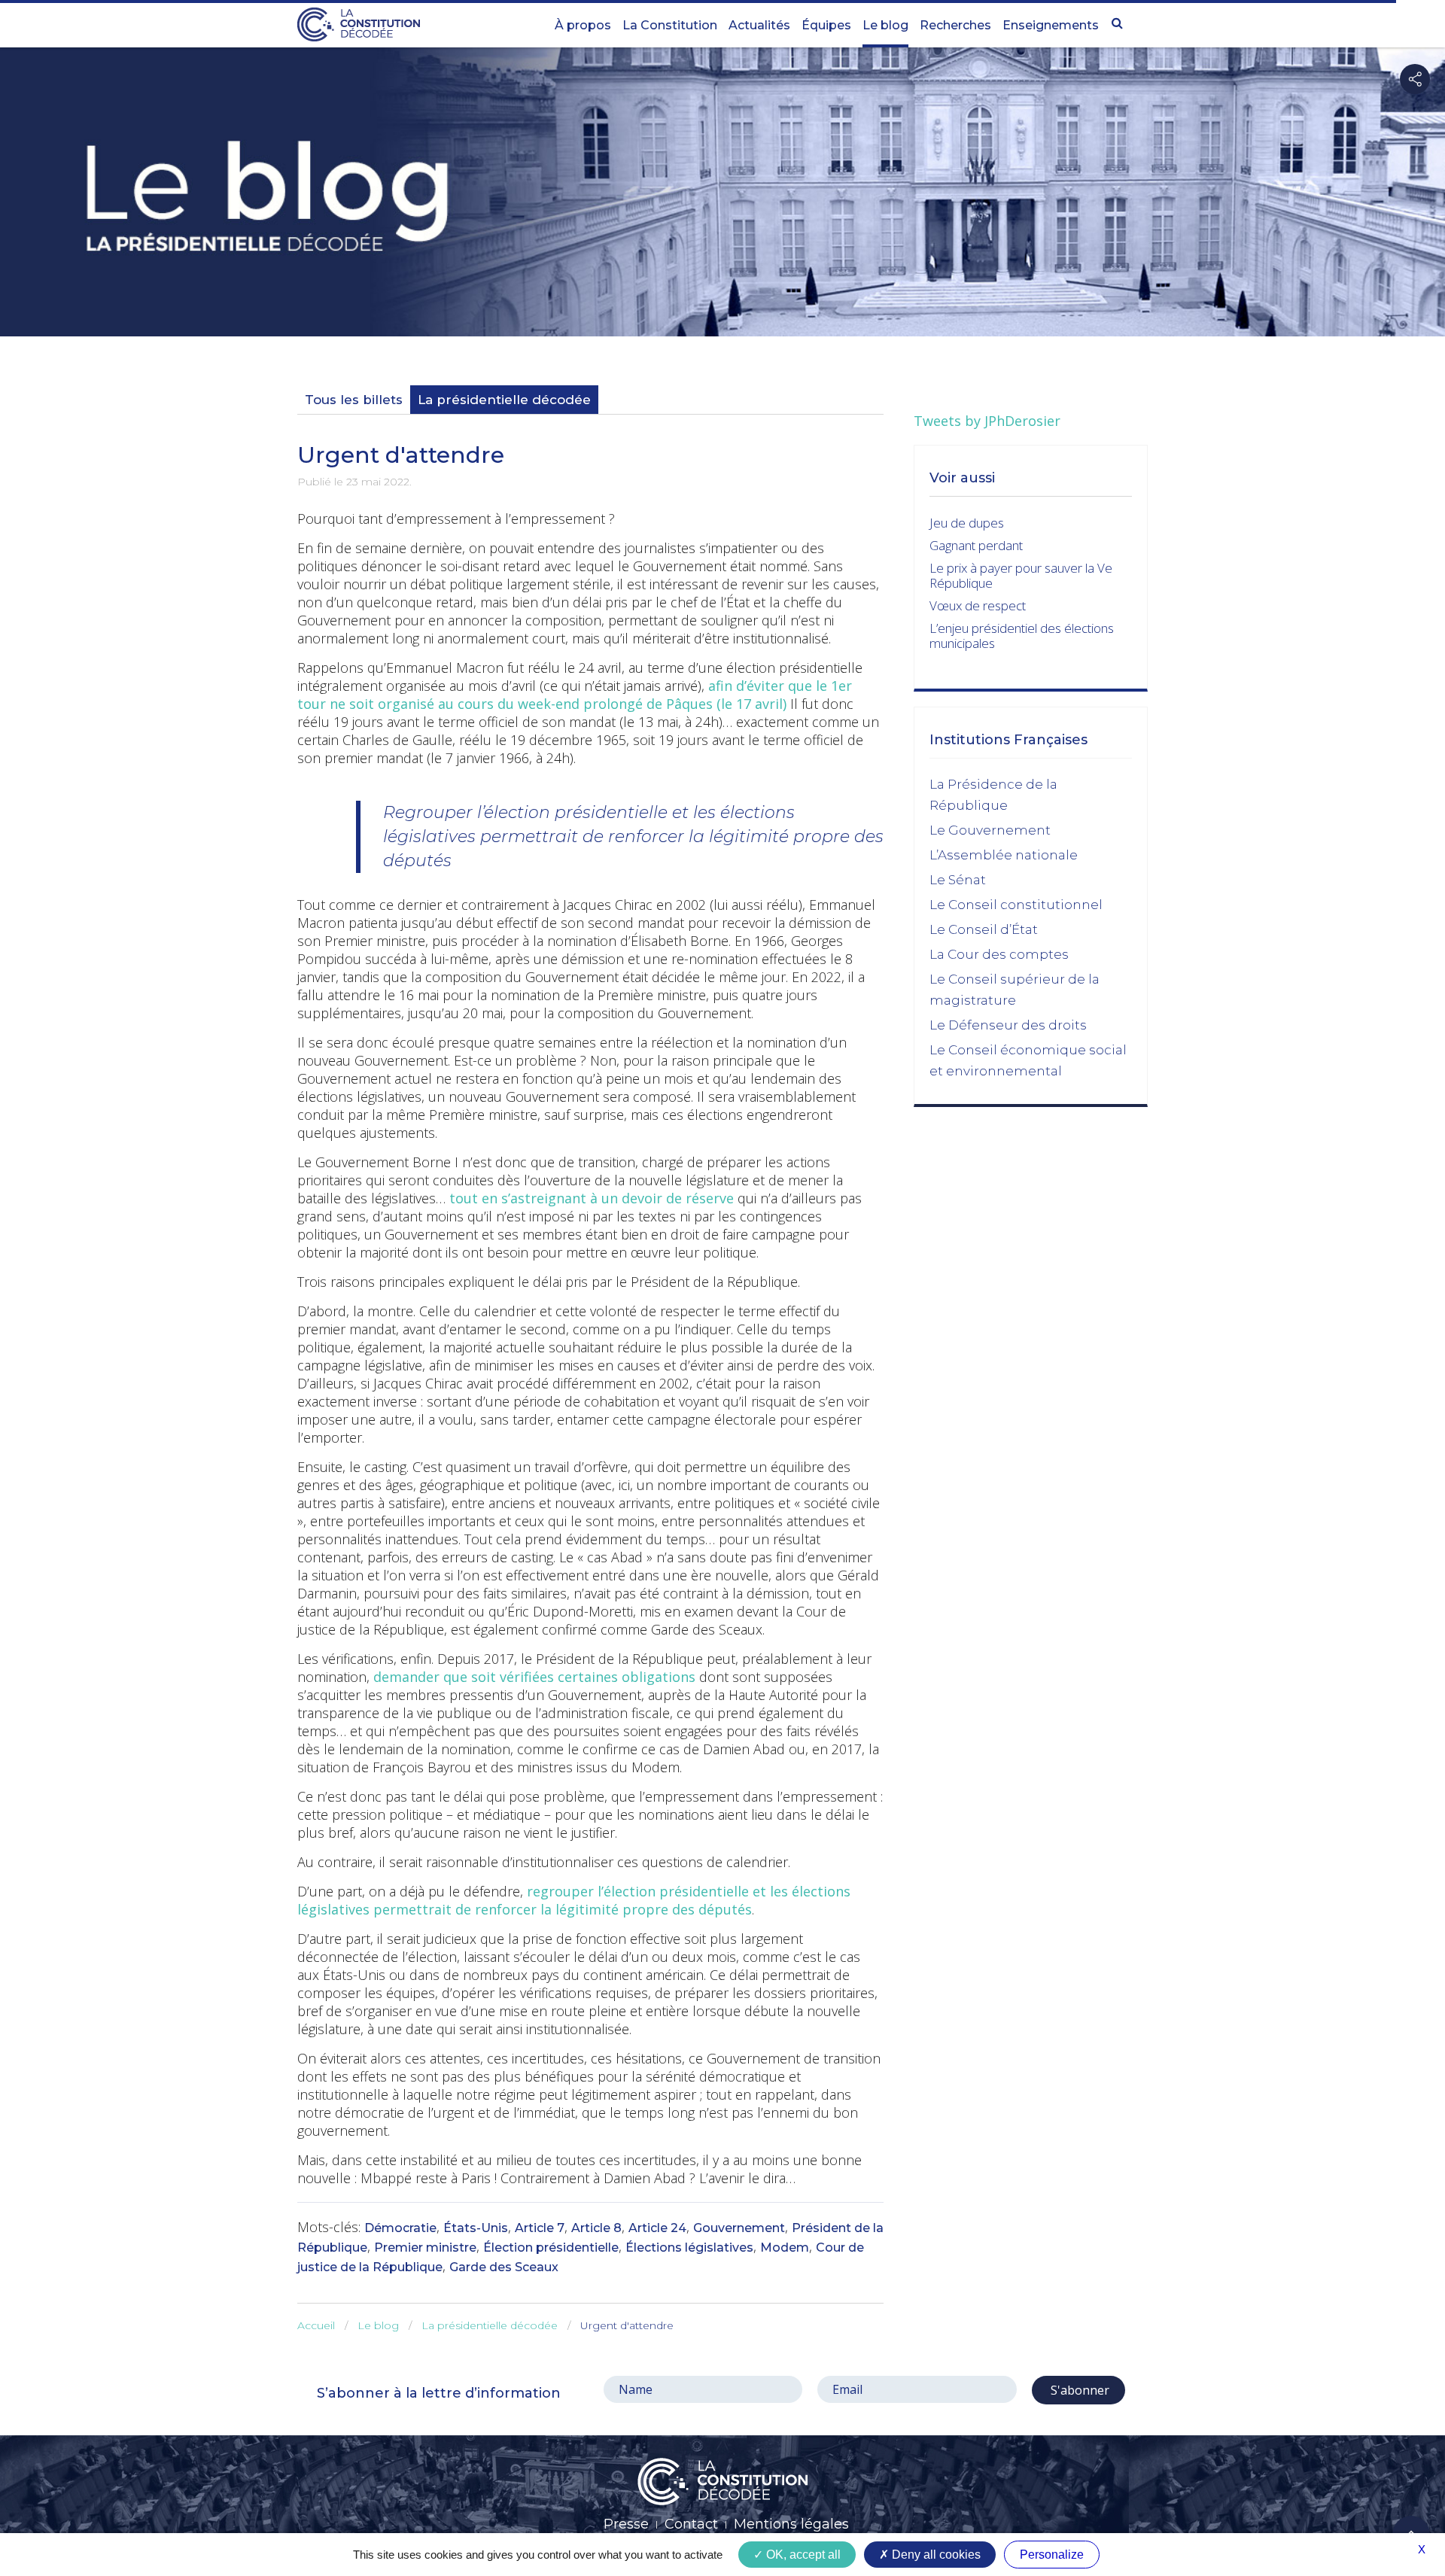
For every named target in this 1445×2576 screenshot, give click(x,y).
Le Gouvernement (990, 830)
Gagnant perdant (976, 545)
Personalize (1052, 2555)
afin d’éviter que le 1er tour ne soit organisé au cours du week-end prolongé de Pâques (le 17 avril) (575, 695)
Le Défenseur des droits (1008, 1025)
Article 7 (540, 2228)
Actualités (759, 25)
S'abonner (1078, 2390)
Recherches (955, 25)
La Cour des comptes (999, 954)
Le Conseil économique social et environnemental (1028, 1060)
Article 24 (657, 2228)
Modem (785, 2248)
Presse (626, 2524)
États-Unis (476, 2228)
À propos (583, 25)
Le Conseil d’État (984, 929)
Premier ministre (425, 2248)
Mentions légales (791, 2524)
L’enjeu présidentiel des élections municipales (1022, 636)
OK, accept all (802, 2555)
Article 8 (596, 2228)
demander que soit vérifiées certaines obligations (534, 1677)
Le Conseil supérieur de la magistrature (1015, 990)
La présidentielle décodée (504, 400)
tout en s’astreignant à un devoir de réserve (592, 1198)
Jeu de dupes (967, 523)
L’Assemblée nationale (1004, 855)
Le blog (885, 25)
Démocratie (400, 2228)
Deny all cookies (935, 2555)
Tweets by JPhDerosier (987, 421)
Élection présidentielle (551, 2248)
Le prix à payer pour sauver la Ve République (1021, 575)
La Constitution (670, 25)
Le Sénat (958, 880)
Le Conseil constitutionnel (1016, 905)
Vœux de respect (978, 605)
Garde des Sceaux (504, 2267)
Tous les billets (354, 400)
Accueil (316, 2325)
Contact (691, 2524)
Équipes (826, 25)
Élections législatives (689, 2248)
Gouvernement (739, 2228)
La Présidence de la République (993, 795)
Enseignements (1051, 25)
